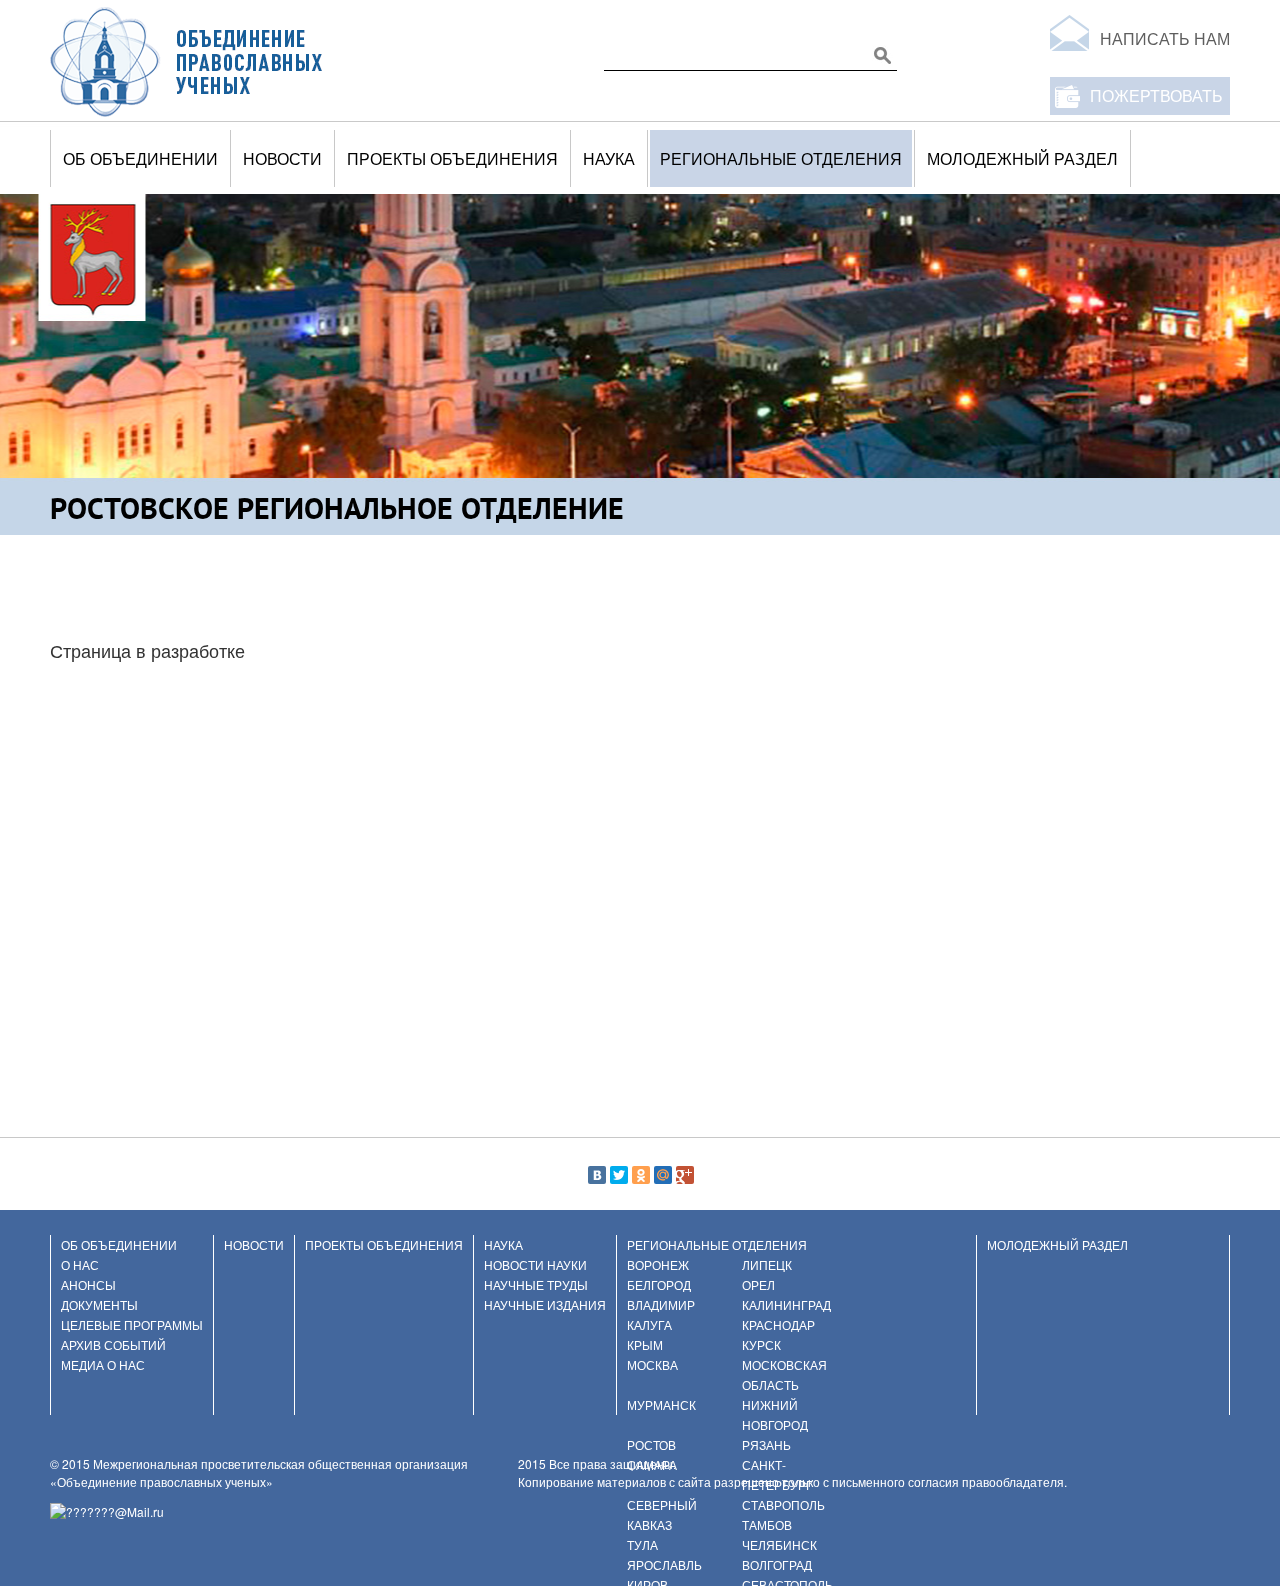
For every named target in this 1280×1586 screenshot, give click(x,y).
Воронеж (658, 1264)
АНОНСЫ (88, 1284)
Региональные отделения (781, 158)
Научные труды (536, 1284)
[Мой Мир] (663, 1175)
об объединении (140, 158)
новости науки (535, 1264)
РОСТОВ (651, 1444)
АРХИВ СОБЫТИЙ (113, 1344)
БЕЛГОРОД (659, 1284)
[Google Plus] (685, 1175)
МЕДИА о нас (103, 1364)
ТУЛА (642, 1544)
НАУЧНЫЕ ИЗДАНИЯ (545, 1304)
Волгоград (777, 1564)
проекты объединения (452, 158)
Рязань (766, 1444)
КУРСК (761, 1344)
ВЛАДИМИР (661, 1304)
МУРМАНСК (661, 1404)
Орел (758, 1284)
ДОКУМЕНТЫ (99, 1304)
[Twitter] (619, 1175)
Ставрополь (783, 1504)
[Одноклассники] (641, 1175)
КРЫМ (645, 1344)
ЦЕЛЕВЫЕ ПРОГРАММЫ (132, 1324)
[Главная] (187, 61)
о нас (80, 1264)
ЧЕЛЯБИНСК (779, 1544)
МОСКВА (652, 1364)
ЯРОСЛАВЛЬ (664, 1564)
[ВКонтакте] (597, 1175)
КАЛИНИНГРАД (786, 1304)
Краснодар (778, 1324)
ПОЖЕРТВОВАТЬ (1156, 95)
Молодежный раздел (1022, 158)
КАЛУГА (649, 1324)
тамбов (767, 1524)
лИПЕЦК (767, 1264)
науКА (609, 158)
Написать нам (1165, 38)
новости (282, 158)
